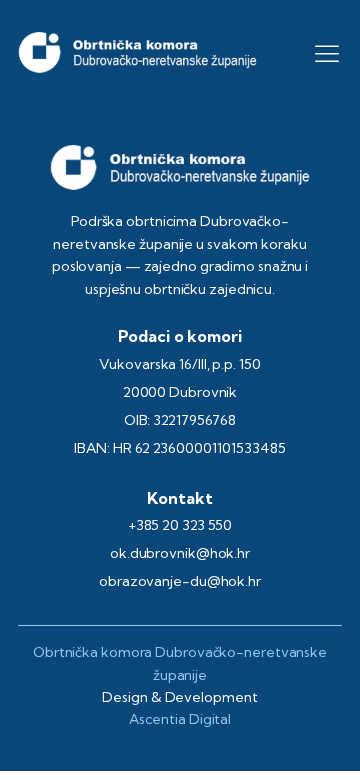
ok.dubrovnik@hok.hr (180, 553)
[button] (327, 53)
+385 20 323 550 (180, 525)
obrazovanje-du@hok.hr (180, 581)
